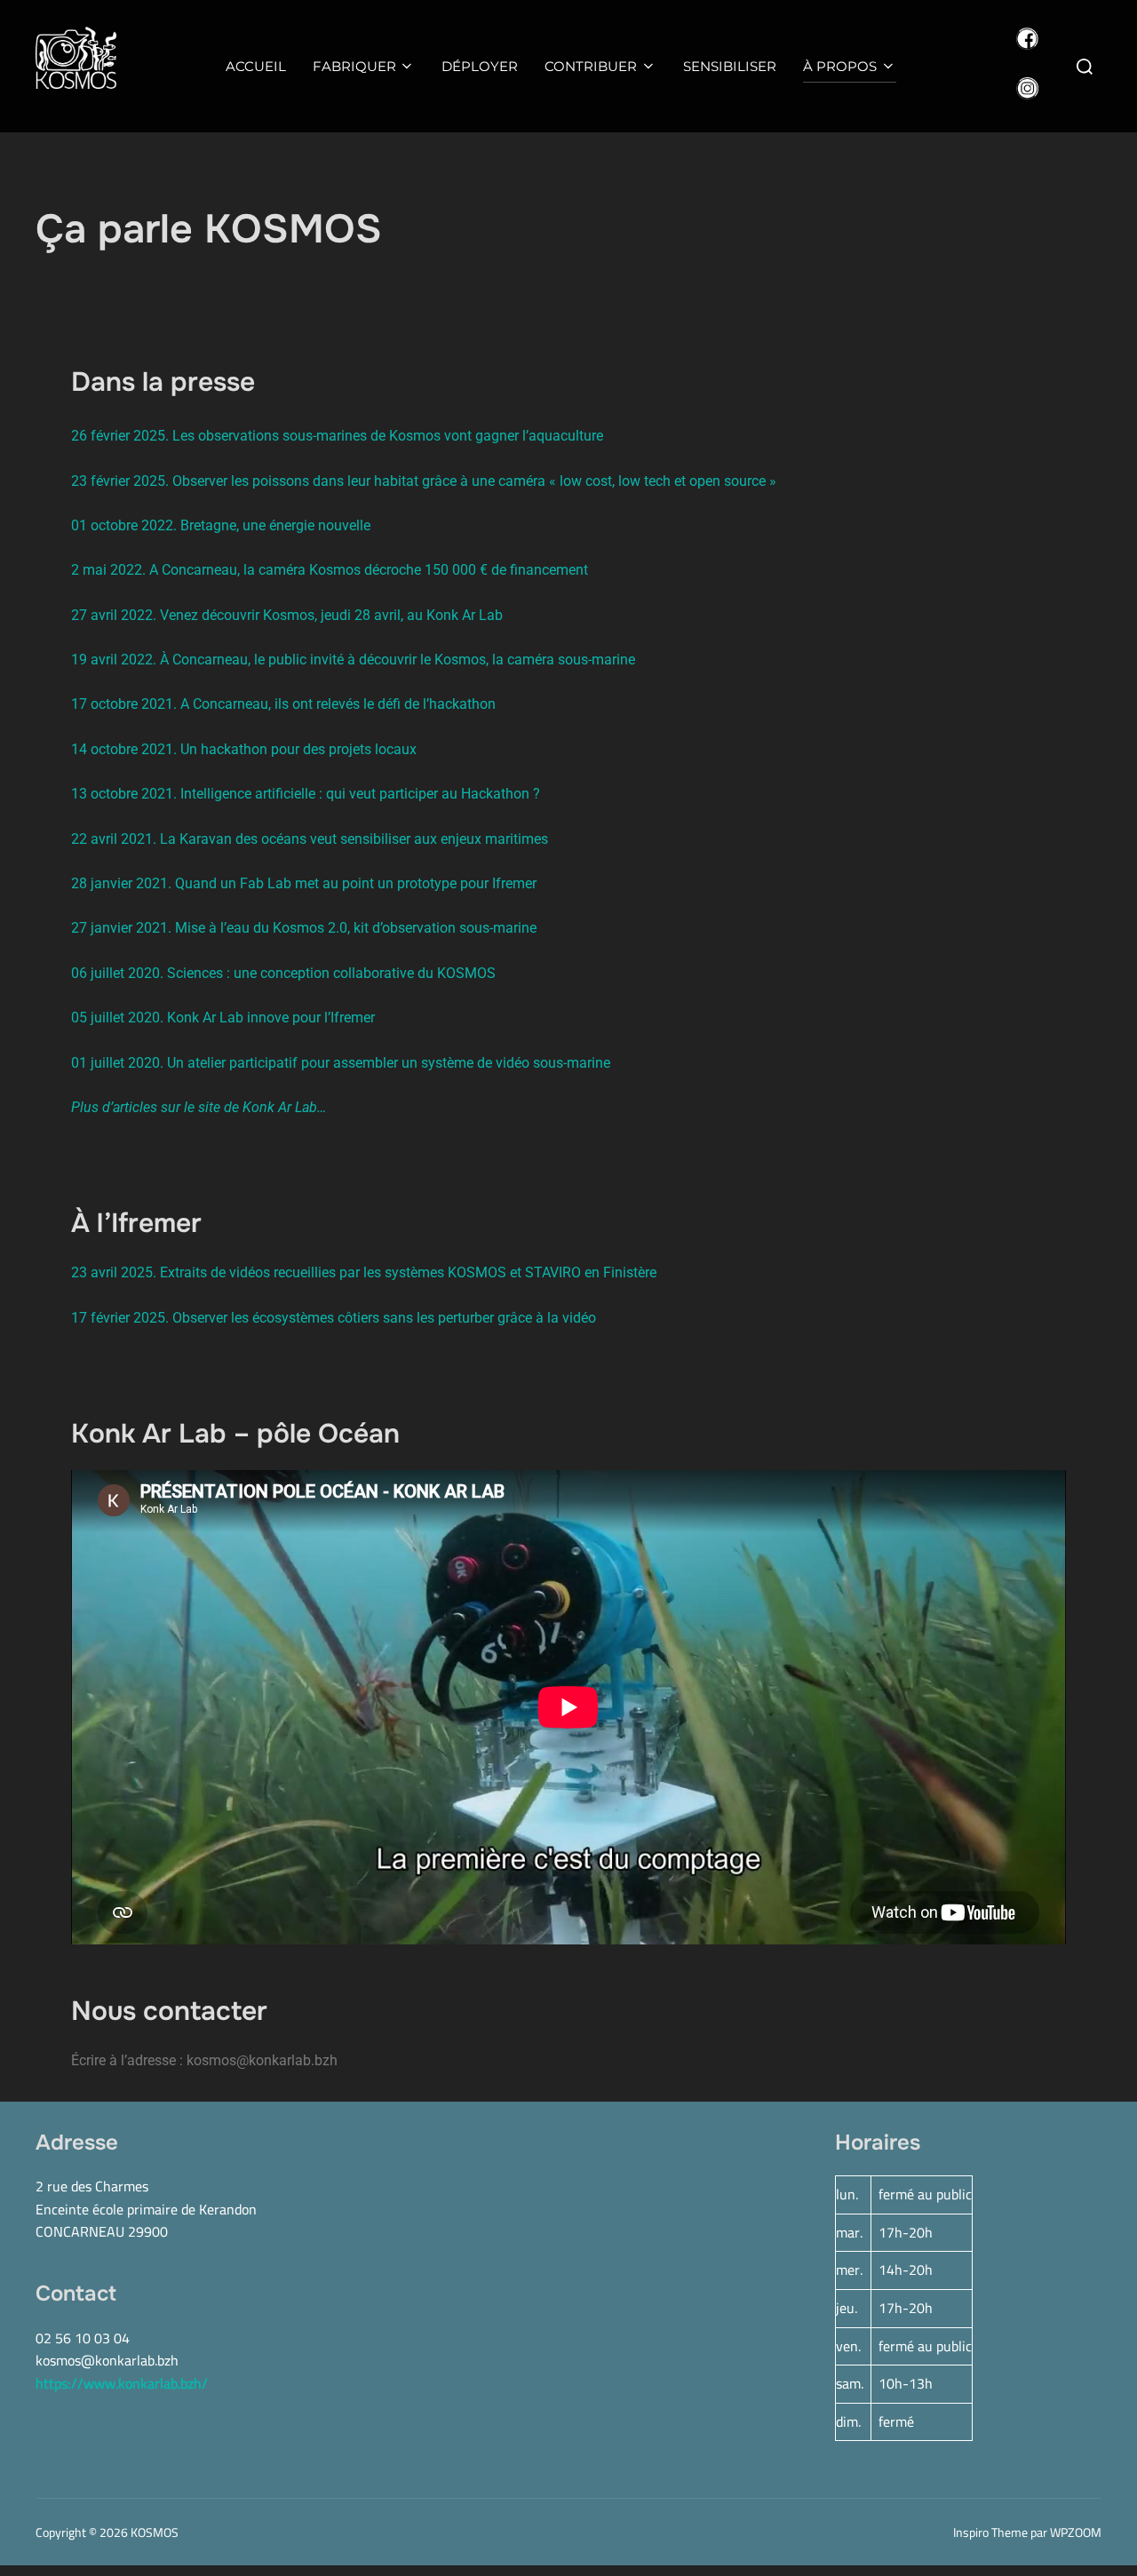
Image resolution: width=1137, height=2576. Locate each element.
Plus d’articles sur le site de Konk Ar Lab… (199, 1107)
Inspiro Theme (990, 2532)
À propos (840, 66)
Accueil (256, 66)
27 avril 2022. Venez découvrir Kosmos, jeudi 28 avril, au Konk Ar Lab (287, 615)
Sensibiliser (730, 66)
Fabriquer (354, 66)
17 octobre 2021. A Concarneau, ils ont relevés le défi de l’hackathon (283, 704)
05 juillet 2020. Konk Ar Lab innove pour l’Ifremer (223, 1018)
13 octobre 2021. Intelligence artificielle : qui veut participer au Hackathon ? (306, 794)
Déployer (480, 66)
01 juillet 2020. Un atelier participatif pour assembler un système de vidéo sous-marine (341, 1063)
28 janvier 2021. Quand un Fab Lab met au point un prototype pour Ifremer (304, 883)
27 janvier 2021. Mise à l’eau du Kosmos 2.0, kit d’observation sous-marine (304, 928)
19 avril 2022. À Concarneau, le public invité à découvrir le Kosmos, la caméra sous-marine (353, 660)
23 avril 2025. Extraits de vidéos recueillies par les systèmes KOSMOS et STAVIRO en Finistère (364, 1272)
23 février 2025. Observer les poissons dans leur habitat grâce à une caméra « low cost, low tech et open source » (424, 481)
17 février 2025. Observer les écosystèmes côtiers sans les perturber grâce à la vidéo (334, 1318)
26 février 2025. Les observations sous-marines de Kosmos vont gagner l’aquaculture (337, 436)
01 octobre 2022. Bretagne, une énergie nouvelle (221, 525)
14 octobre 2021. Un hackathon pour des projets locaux (244, 749)
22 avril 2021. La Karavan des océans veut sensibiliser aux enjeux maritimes (310, 839)
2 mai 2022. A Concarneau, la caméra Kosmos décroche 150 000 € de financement (330, 570)
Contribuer (591, 66)
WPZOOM (1076, 2532)
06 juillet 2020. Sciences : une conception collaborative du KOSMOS (283, 973)
